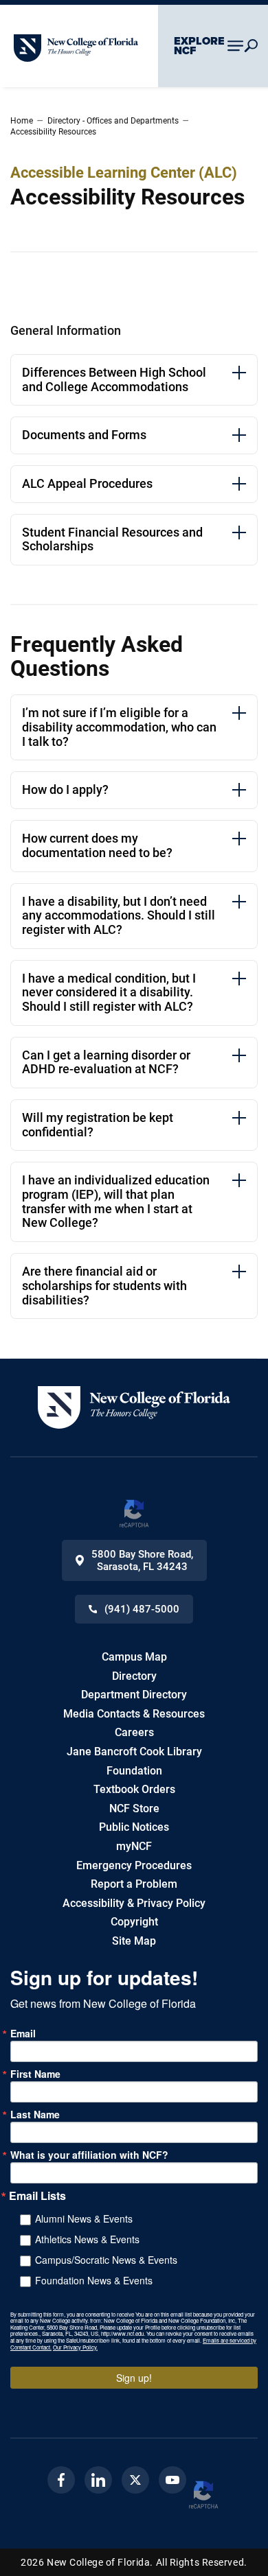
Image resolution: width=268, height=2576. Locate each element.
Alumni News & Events (84, 2218)
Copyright (134, 1922)
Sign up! (134, 2378)
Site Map (134, 1941)
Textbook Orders (134, 1789)
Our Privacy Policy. (75, 2347)
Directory (134, 1676)
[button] (134, 1407)
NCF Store (134, 1808)
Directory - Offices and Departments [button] (113, 121)
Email (23, 2033)
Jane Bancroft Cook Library (134, 1752)
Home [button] (22, 121)
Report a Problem (134, 1884)
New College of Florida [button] (68, 40)
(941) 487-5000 (142, 1609)
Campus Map (134, 1657)
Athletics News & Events (87, 2239)
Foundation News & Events (94, 2280)
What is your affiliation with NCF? (89, 2155)
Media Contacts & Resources (134, 1714)
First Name (35, 2074)
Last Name (35, 2114)
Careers (134, 1732)
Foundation (134, 1771)
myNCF (134, 1846)
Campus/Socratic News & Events (106, 2260)
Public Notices (134, 1827)
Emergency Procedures (134, 1865)
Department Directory (134, 1695)
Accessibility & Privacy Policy (134, 1903)
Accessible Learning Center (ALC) (124, 173)
